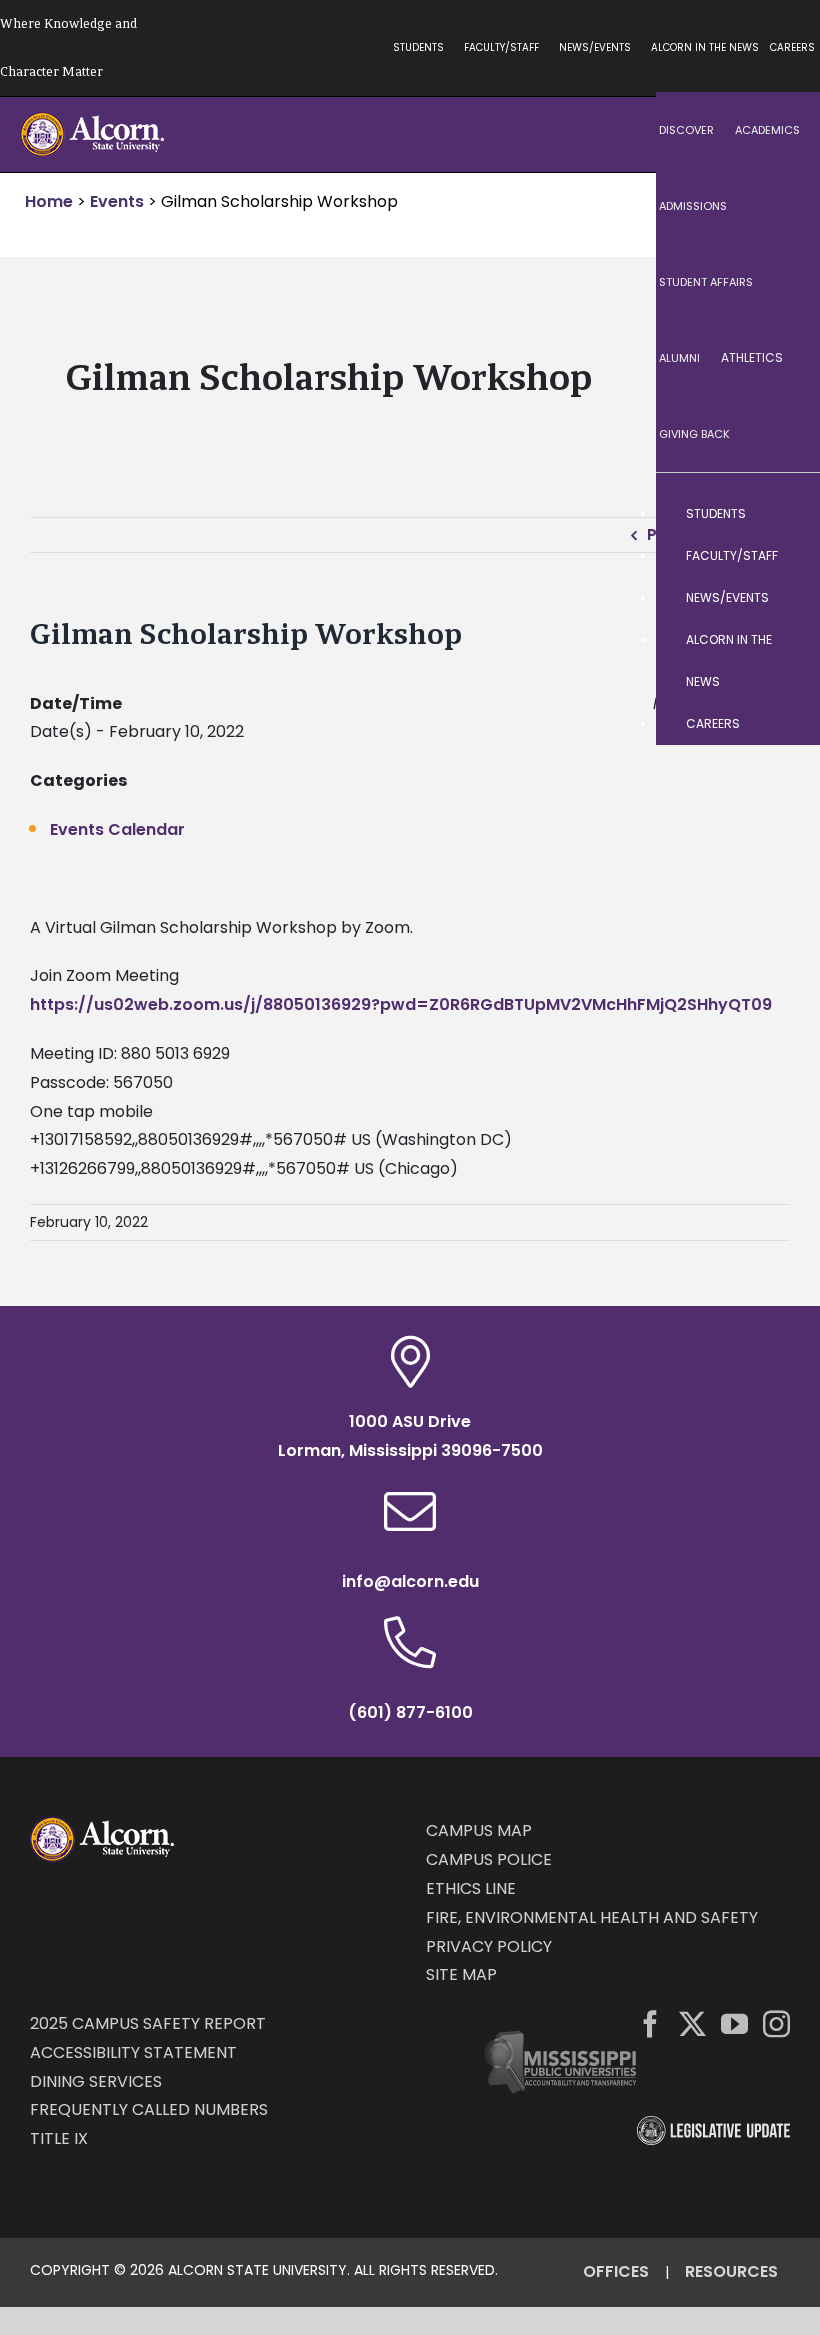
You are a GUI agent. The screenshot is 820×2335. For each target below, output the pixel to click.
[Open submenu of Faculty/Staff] (785, 556)
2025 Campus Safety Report (148, 2023)
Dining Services (96, 2081)
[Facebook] (650, 2023)
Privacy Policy (489, 1946)
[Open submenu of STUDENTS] (785, 514)
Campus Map (479, 1830)
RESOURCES (731, 2271)
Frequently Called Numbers (149, 2109)
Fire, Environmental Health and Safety (592, 1917)
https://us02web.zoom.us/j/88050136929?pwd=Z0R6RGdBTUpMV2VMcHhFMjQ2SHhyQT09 (401, 1004)
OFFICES (616, 2271)
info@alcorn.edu (410, 1581)
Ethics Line (471, 1888)
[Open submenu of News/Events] (785, 598)
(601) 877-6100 (410, 1712)
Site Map (461, 1974)
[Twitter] (692, 2023)
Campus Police (489, 1859)
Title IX (59, 2138)
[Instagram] (776, 2023)
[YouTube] (734, 2023)
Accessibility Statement (133, 2052)
